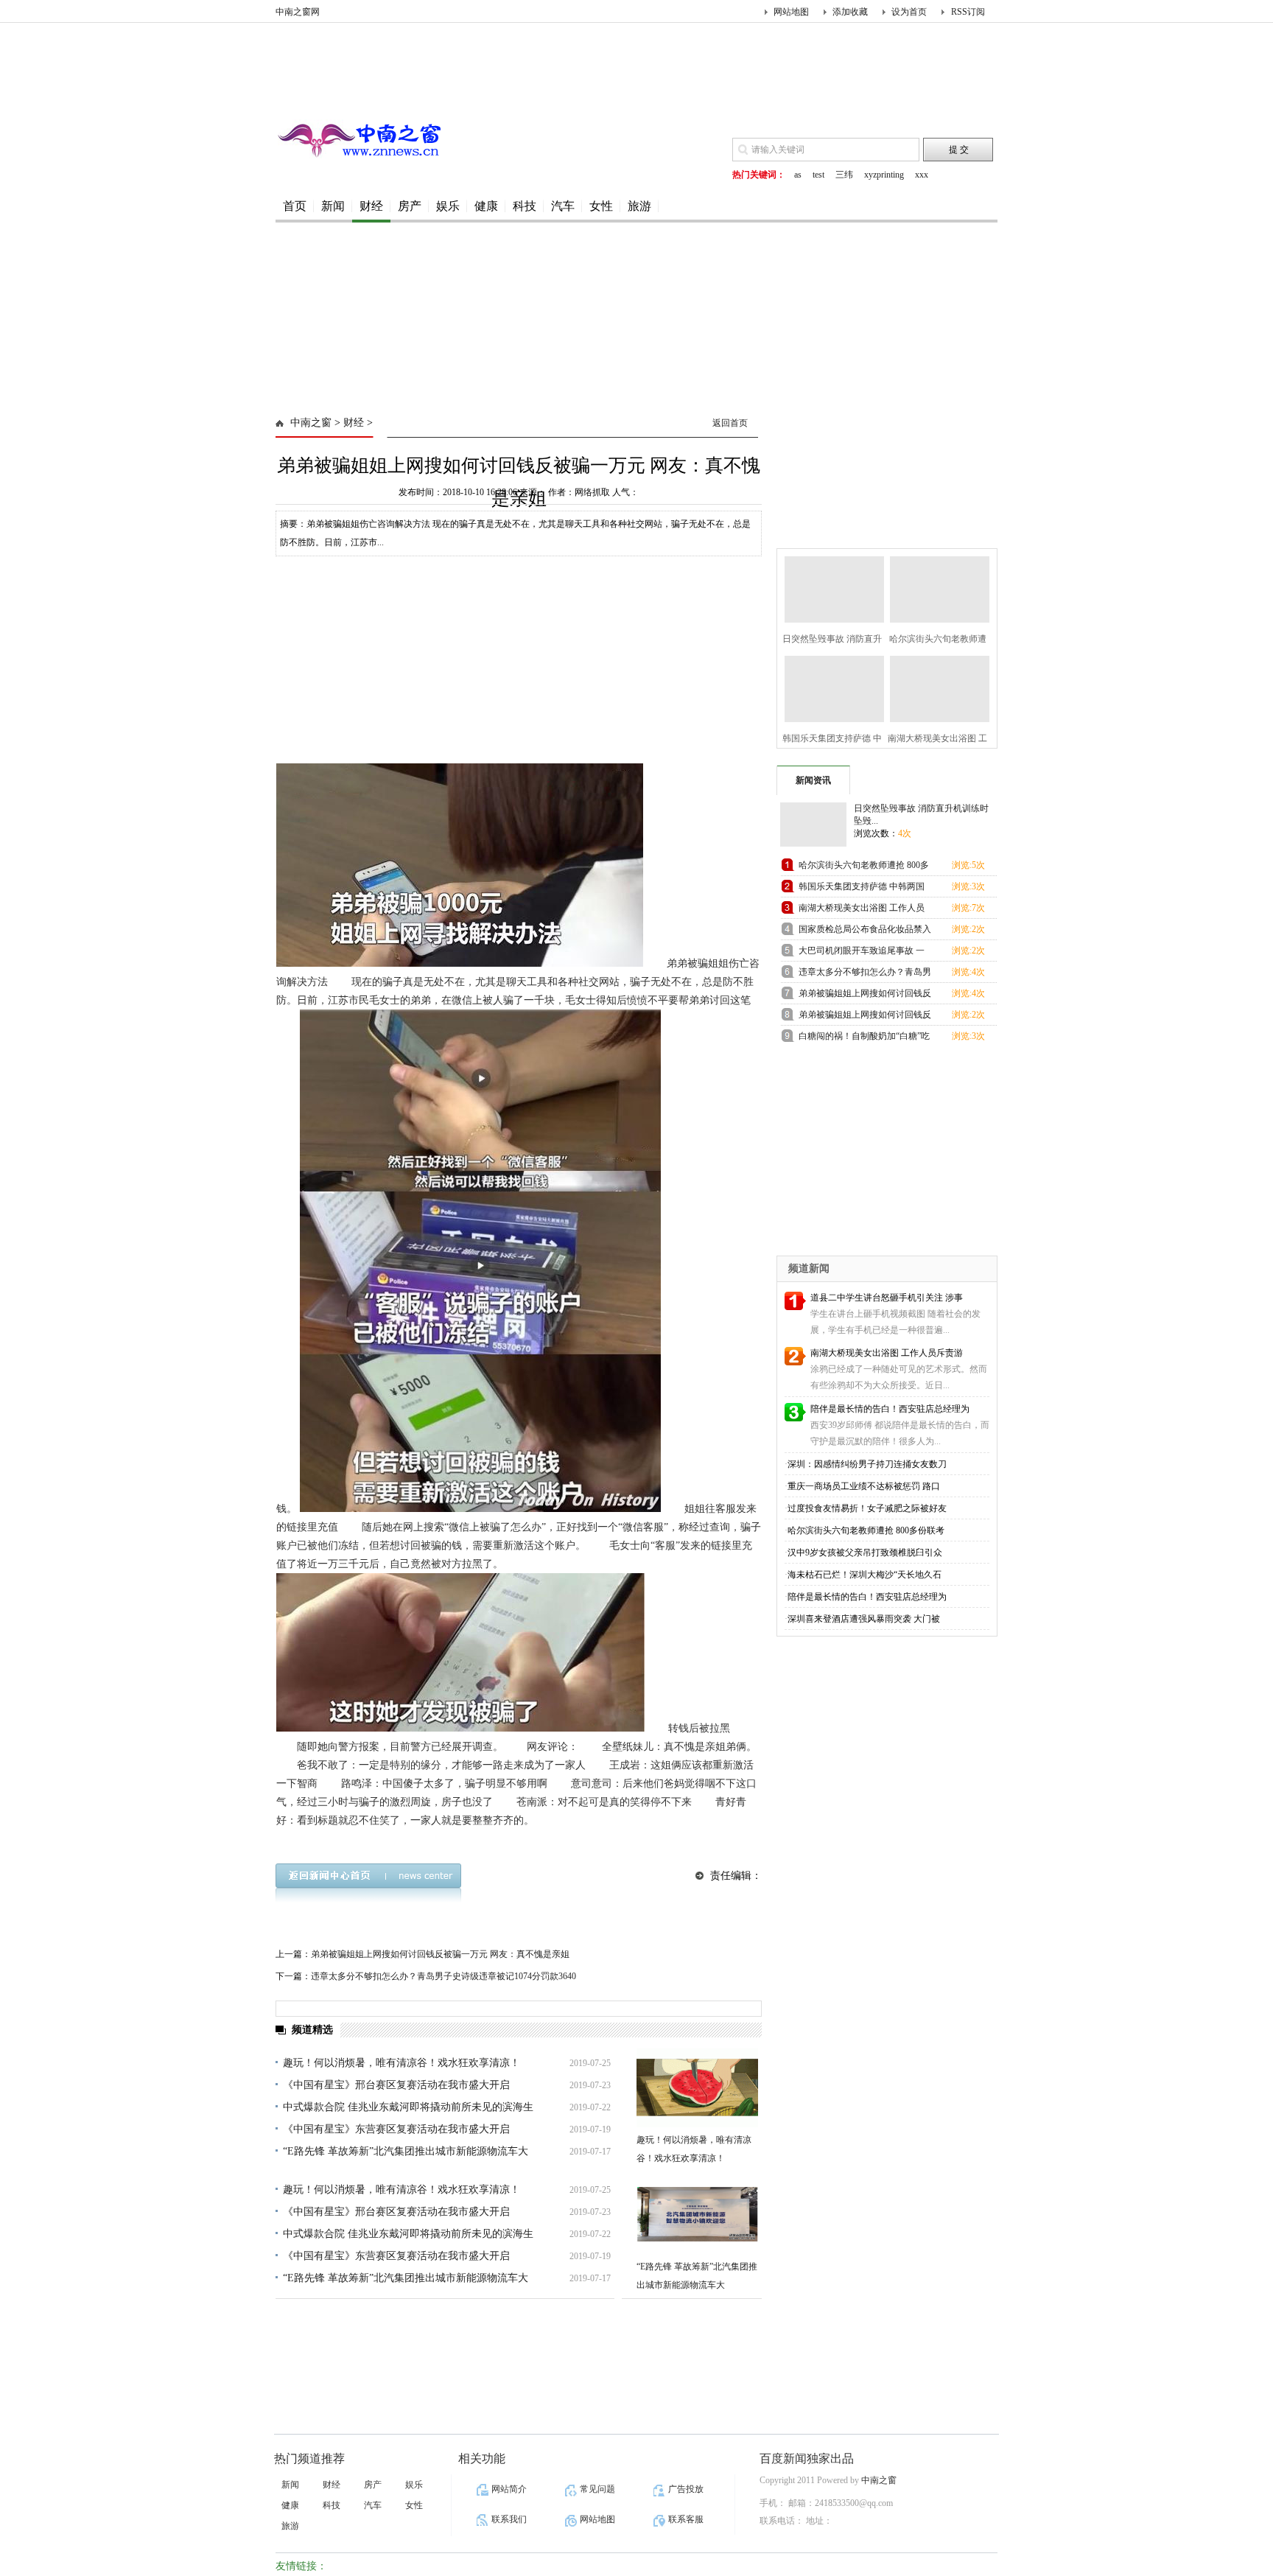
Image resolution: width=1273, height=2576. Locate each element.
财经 (371, 206)
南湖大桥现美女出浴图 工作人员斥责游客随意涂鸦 (862, 910)
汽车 (563, 206)
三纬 (844, 175)
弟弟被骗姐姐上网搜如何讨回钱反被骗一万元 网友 (865, 996)
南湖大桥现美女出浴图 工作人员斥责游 (887, 1353)
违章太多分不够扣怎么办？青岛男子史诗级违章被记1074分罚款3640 (443, 1976)
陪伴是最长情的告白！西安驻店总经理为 (890, 1409)
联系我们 (509, 2519)
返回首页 (730, 423)
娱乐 (448, 206)
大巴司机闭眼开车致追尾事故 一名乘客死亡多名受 (862, 953)
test (818, 175)
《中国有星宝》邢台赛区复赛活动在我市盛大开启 (396, 2085)
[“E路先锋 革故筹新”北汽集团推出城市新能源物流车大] (697, 2215)
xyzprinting (884, 175)
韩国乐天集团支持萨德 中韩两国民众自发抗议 (862, 889)
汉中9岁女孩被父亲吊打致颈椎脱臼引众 (865, 1553)
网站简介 (509, 2489)
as (798, 175)
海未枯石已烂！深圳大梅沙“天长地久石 (865, 1575)
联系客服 (686, 2519)
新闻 (333, 206)
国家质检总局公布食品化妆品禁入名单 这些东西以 (865, 932)
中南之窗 (311, 423)
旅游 (639, 206)
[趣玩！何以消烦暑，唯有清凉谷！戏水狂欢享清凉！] (697, 2088)
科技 (525, 206)
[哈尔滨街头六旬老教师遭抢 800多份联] (935, 588)
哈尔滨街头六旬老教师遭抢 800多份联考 (866, 1530)
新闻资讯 (813, 780)
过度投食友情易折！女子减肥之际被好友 (867, 1508)
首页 (295, 206)
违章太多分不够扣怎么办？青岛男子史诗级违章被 (865, 974)
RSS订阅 (968, 12)
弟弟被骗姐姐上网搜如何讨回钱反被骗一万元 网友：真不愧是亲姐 (440, 1954)
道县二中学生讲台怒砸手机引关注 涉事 (887, 1298)
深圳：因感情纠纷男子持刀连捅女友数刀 (867, 1464)
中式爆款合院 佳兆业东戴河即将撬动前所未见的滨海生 (408, 2107)
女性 (601, 206)
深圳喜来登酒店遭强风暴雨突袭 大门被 (864, 1619)
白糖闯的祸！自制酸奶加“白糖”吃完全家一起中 (864, 1039)
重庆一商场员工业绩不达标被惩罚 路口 (864, 1486)
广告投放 (686, 2489)
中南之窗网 (298, 12)
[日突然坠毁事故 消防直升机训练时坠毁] (830, 588)
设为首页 (909, 12)
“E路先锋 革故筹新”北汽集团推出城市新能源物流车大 (406, 2151)
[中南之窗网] (364, 155)
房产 (410, 206)
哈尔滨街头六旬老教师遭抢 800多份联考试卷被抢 (864, 868)
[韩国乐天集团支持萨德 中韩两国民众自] (830, 687)
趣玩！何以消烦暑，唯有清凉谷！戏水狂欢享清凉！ (401, 2063)
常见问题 (597, 2489)
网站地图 (791, 12)
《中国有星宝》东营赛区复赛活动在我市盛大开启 (396, 2129)
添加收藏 (850, 12)
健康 (486, 206)
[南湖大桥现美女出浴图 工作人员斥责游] (935, 687)
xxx (922, 175)
